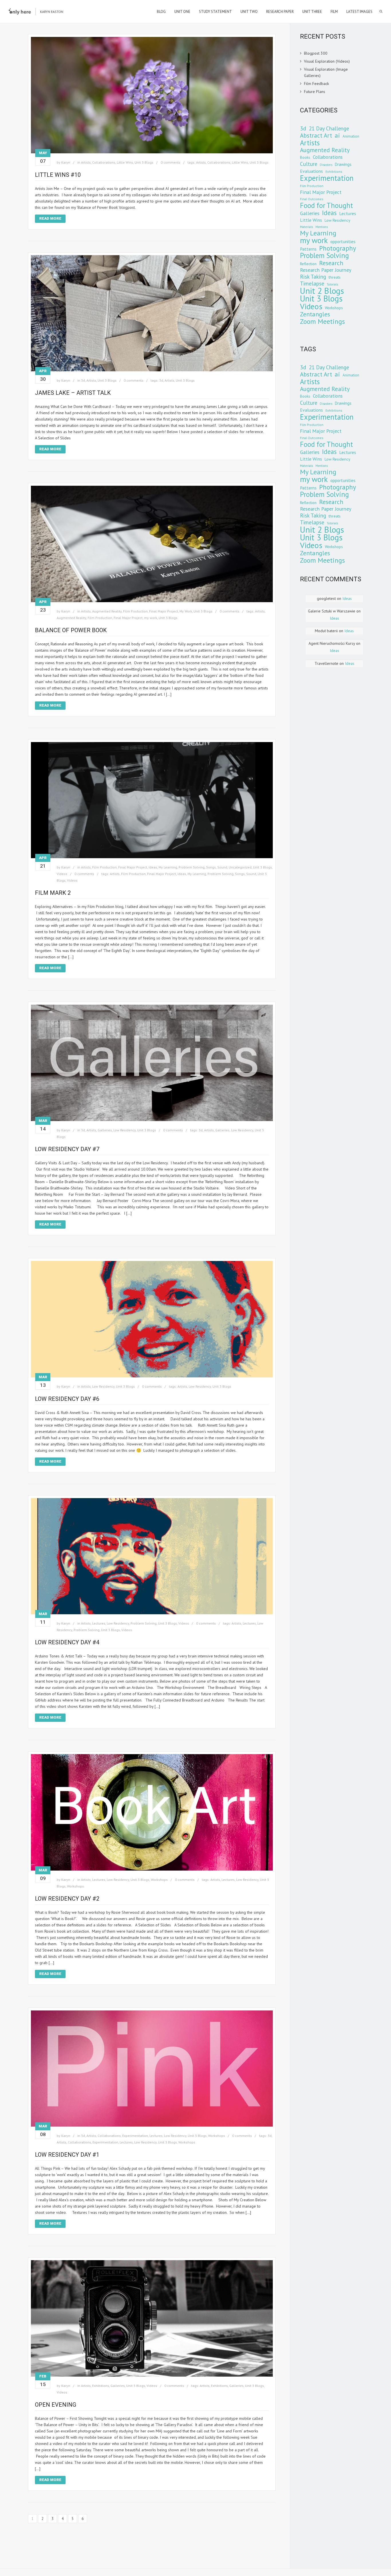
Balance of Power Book (71, 630)
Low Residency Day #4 (67, 1642)
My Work (186, 611)
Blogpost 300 (316, 53)
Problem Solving (192, 867)
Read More (50, 218)
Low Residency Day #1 (67, 2155)
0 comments (170, 162)
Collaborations (104, 162)
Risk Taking (313, 277)
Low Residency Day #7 (67, 1149)
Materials (306, 227)
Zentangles (315, 314)
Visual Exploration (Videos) (327, 61)
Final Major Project (164, 611)
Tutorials (332, 284)
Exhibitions (101, 2386)
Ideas (153, 867)
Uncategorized (240, 867)
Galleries (105, 1130)
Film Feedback (316, 84)
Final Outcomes (312, 199)
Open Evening (56, 2405)
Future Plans (315, 92)
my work (151, 618)
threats (335, 277)
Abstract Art (316, 135)
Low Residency (125, 1130)
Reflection (308, 264)
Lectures (99, 1623)
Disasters (326, 165)
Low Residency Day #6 (67, 1399)
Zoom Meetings (322, 321)
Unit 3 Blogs (144, 162)
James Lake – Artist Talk (73, 393)
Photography (338, 248)
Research (331, 263)
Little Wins (125, 162)
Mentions (322, 227)
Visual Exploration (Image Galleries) (326, 72)
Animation (351, 136)
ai (337, 135)
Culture (309, 164)
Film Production (135, 611)
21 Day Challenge (329, 128)
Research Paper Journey (326, 270)
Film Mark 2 (53, 893)
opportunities (343, 241)
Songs (211, 867)
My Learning (168, 867)
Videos (62, 874)
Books (305, 157)
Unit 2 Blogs (322, 291)
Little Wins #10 (58, 175)
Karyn (66, 162)
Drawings (343, 164)
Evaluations (311, 171)
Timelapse (312, 283)
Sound (222, 867)
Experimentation (135, 2136)
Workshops (159, 1880)
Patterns (308, 249)
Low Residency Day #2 (67, 1899)
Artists (86, 162)
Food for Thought (326, 205)
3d (83, 380)
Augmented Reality (107, 611)
